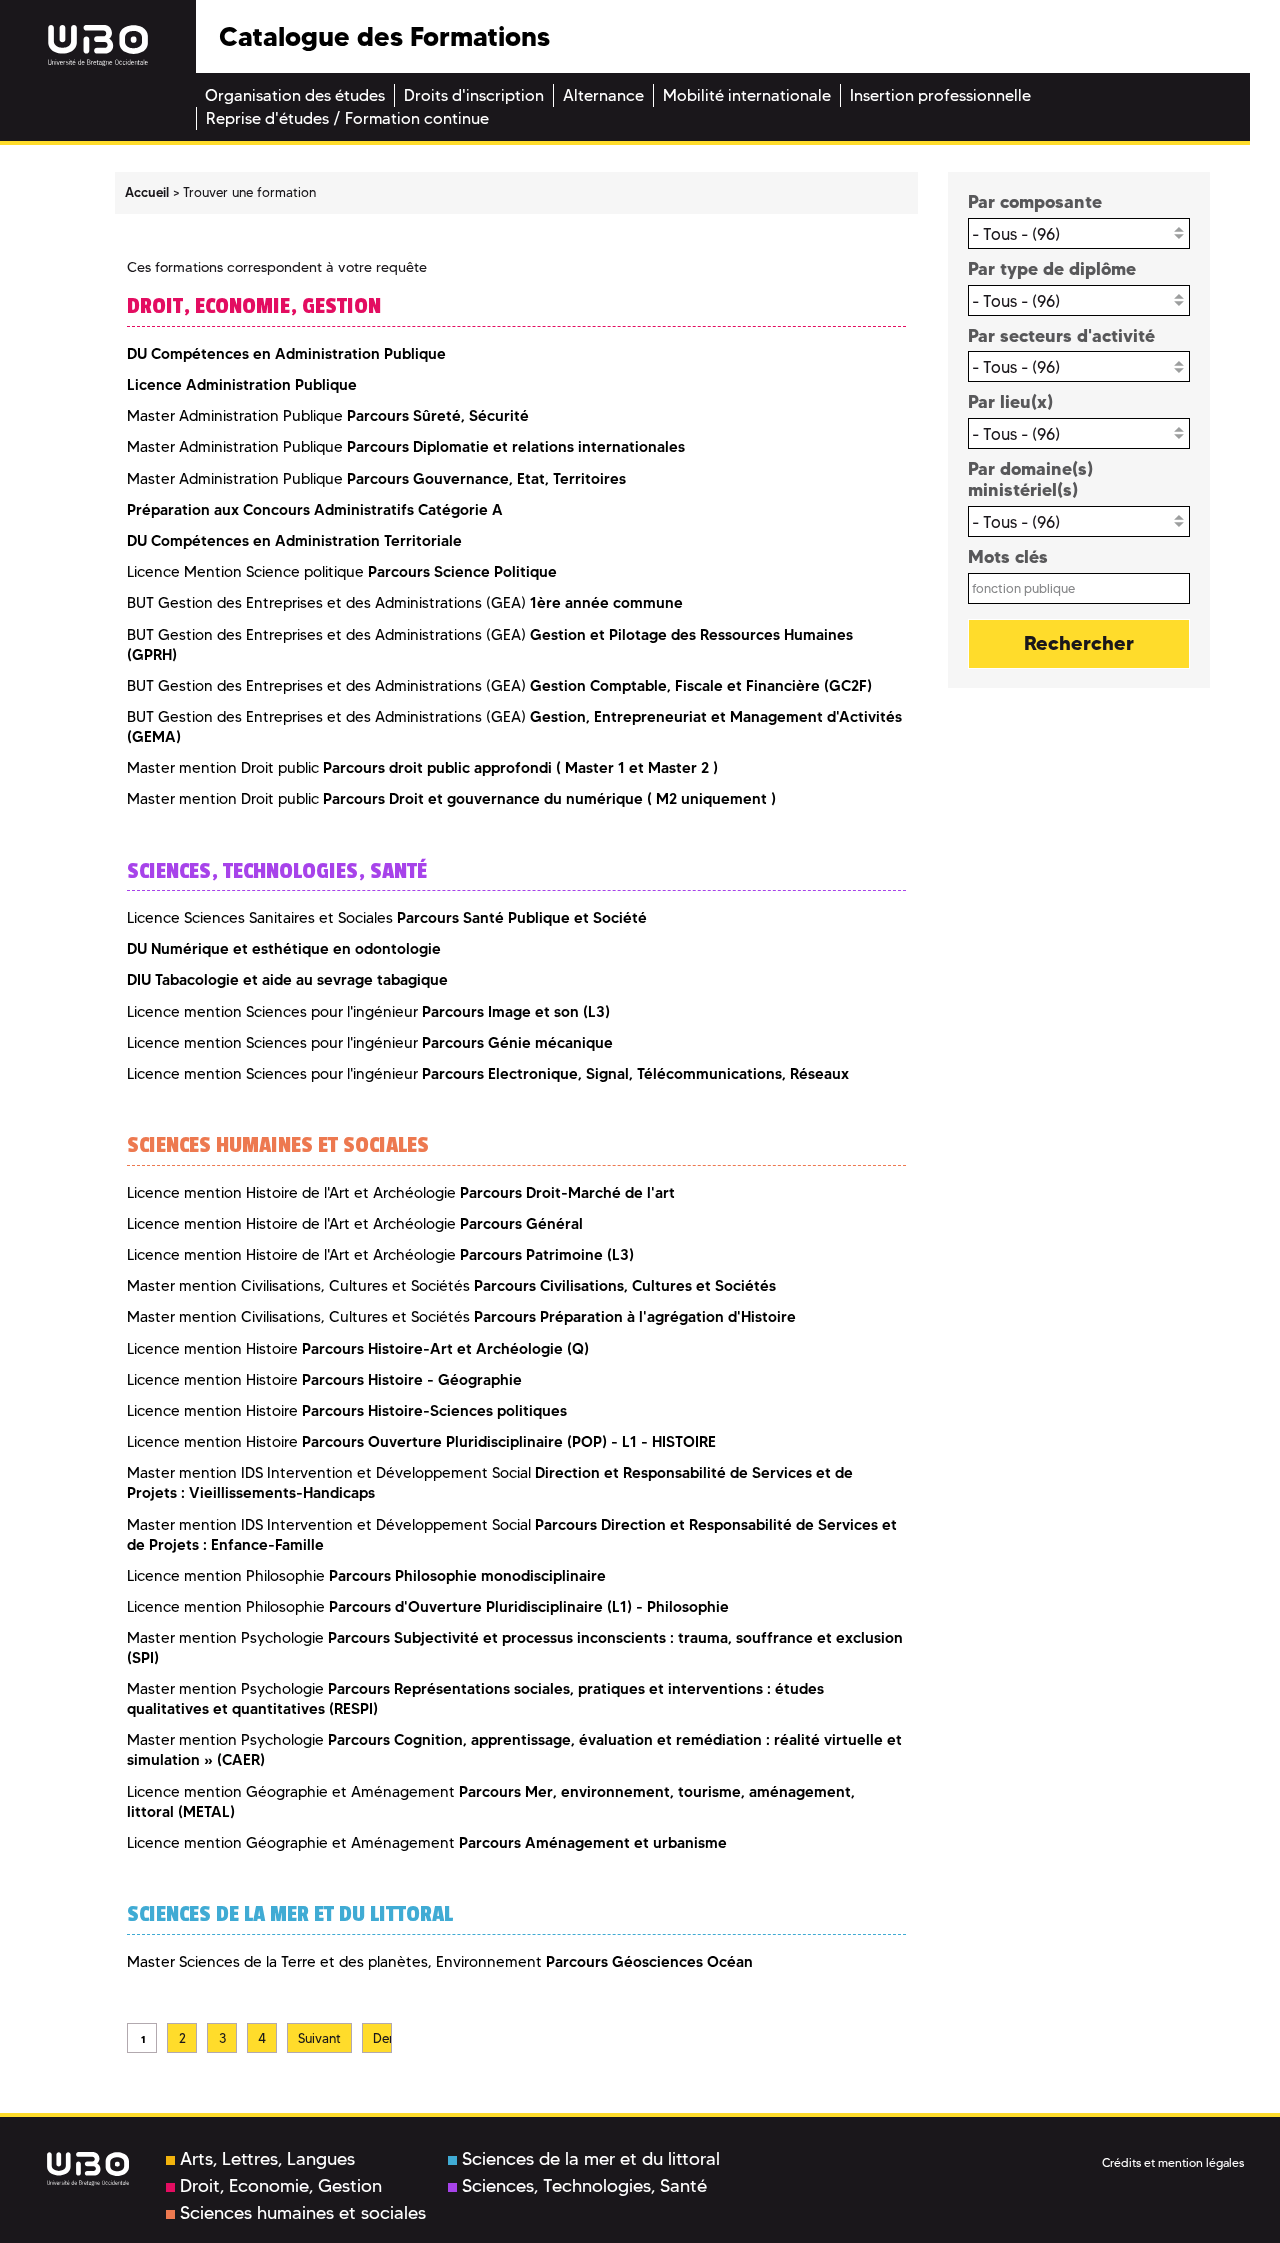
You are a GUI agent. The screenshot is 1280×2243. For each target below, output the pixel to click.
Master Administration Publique (328, 416)
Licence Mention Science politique (342, 572)
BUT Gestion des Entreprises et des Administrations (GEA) (405, 603)
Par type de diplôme (1052, 268)
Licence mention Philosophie (366, 1576)
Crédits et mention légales (1173, 2162)
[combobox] (1079, 233)
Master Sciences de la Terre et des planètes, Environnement (440, 1962)
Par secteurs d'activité (1061, 335)
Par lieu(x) (1010, 401)
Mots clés (1008, 556)
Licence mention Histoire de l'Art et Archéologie (401, 1193)
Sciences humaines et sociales (303, 2213)
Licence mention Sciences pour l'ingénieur (368, 1012)
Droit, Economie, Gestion (281, 2186)
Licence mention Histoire (358, 1349)
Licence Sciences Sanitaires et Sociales (387, 918)
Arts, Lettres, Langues (267, 2159)
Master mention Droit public (422, 768)
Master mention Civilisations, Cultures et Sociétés (451, 1286)
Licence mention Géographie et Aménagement (427, 1843)
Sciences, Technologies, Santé (584, 2186)
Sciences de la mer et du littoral (591, 2159)
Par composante (1035, 201)
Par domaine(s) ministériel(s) (1030, 479)
